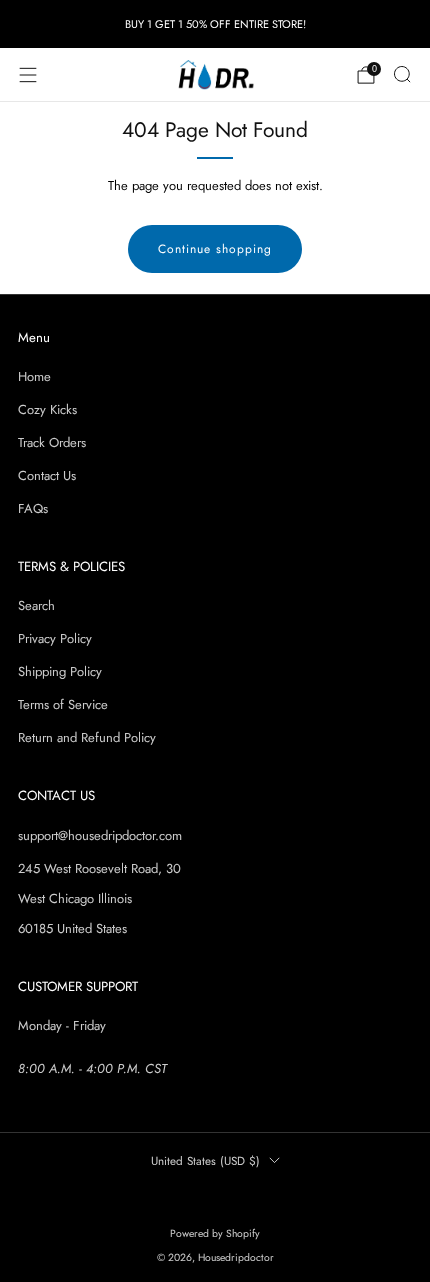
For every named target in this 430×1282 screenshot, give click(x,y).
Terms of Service (63, 704)
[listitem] (215, 24)
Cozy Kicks (47, 409)
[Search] (402, 74)
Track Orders (52, 442)
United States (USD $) (205, 1160)
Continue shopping (215, 249)
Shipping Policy (60, 671)
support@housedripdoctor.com (100, 835)
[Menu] (28, 75)
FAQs (33, 508)
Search (36, 605)
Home (34, 376)
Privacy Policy (55, 638)
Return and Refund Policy (87, 737)
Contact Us (47, 475)
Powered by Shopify (215, 1233)
